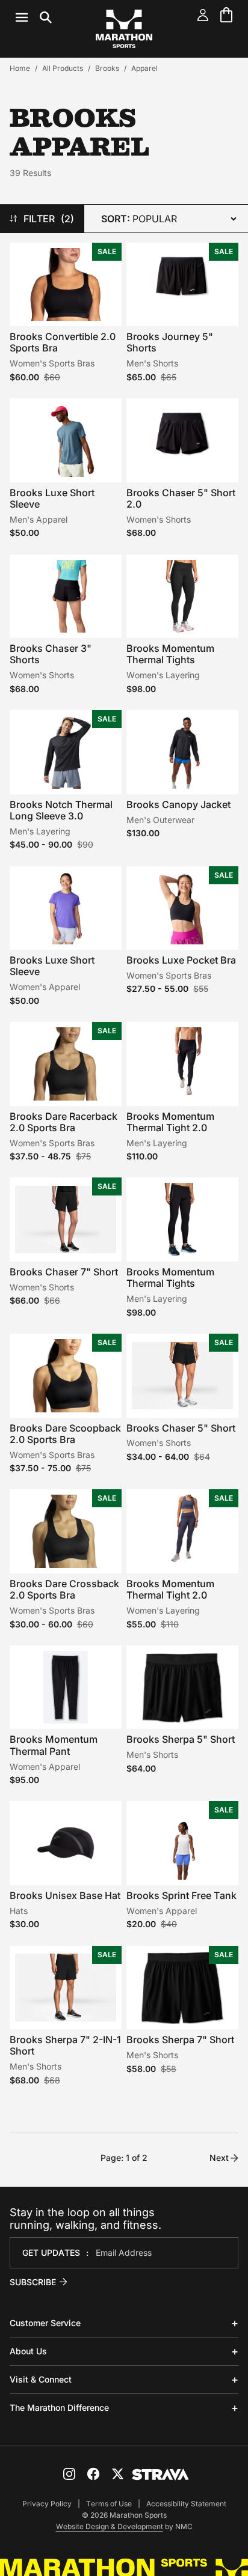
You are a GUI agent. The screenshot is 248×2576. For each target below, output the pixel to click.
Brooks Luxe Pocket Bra (181, 960)
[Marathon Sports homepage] (124, 29)
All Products (63, 68)
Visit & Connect (41, 2379)
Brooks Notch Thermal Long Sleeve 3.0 (61, 810)
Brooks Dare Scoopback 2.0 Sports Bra (65, 1434)
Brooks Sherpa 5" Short (181, 1739)
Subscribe (33, 2282)
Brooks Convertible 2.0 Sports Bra (63, 342)
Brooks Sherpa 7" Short (180, 2040)
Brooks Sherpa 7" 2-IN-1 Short (65, 2045)
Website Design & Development (110, 2526)
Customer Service (45, 2323)
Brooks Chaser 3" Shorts (51, 654)
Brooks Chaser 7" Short (64, 1272)
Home (20, 68)
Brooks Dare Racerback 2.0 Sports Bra (64, 1122)
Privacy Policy (47, 2504)
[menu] (34, 17)
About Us (28, 2351)
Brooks (107, 68)
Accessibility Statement (186, 2504)
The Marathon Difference (59, 2407)
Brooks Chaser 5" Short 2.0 (181, 498)
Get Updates (51, 2252)
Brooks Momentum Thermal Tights (170, 654)
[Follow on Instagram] (69, 2474)
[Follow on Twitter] (117, 2474)
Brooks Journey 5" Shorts (170, 342)
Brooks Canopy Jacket (178, 804)
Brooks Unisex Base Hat (65, 1895)
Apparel (144, 68)
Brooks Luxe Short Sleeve (52, 498)
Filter (49, 219)
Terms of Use (109, 2504)
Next (219, 2158)
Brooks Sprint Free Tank (181, 1895)
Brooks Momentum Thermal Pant (54, 1745)
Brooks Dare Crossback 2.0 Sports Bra (64, 1589)
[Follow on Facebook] (93, 2474)
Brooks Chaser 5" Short (181, 1428)
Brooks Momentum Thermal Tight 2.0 (170, 1122)
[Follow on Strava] (160, 2474)
